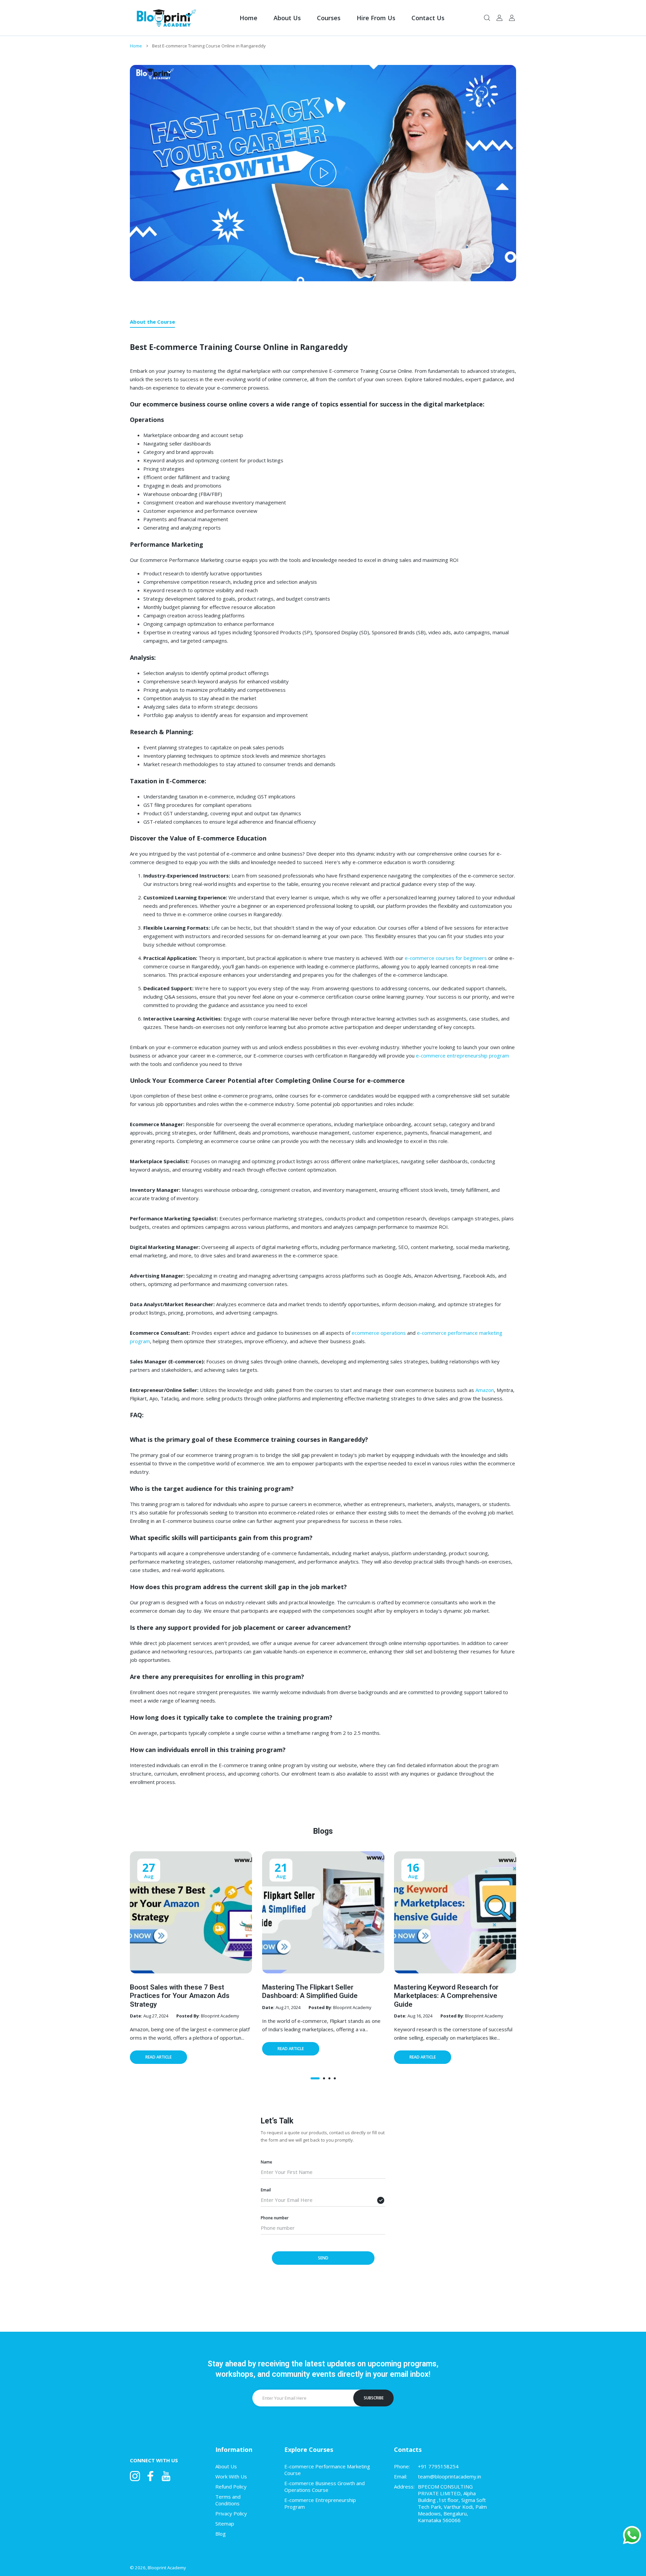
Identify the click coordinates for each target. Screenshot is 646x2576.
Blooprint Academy (167, 2568)
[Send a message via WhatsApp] (632, 2535)
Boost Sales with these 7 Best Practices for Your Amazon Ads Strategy (180, 1996)
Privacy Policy (231, 2513)
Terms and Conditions (228, 2500)
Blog (221, 2534)
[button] (315, 2078)
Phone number (275, 2217)
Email (266, 2190)
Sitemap (225, 2524)
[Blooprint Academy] (165, 18)
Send (323, 2258)
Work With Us (231, 2476)
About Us (226, 2466)
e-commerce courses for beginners (446, 958)
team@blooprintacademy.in (450, 2476)
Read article (158, 2057)
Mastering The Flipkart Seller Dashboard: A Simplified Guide (310, 1991)
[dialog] (487, 18)
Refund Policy (231, 2486)
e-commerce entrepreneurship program (462, 1056)
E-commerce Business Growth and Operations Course (325, 2486)
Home (136, 46)
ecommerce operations (379, 1333)
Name (266, 2162)
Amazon (485, 1390)
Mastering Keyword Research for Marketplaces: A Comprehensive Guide (446, 1996)
